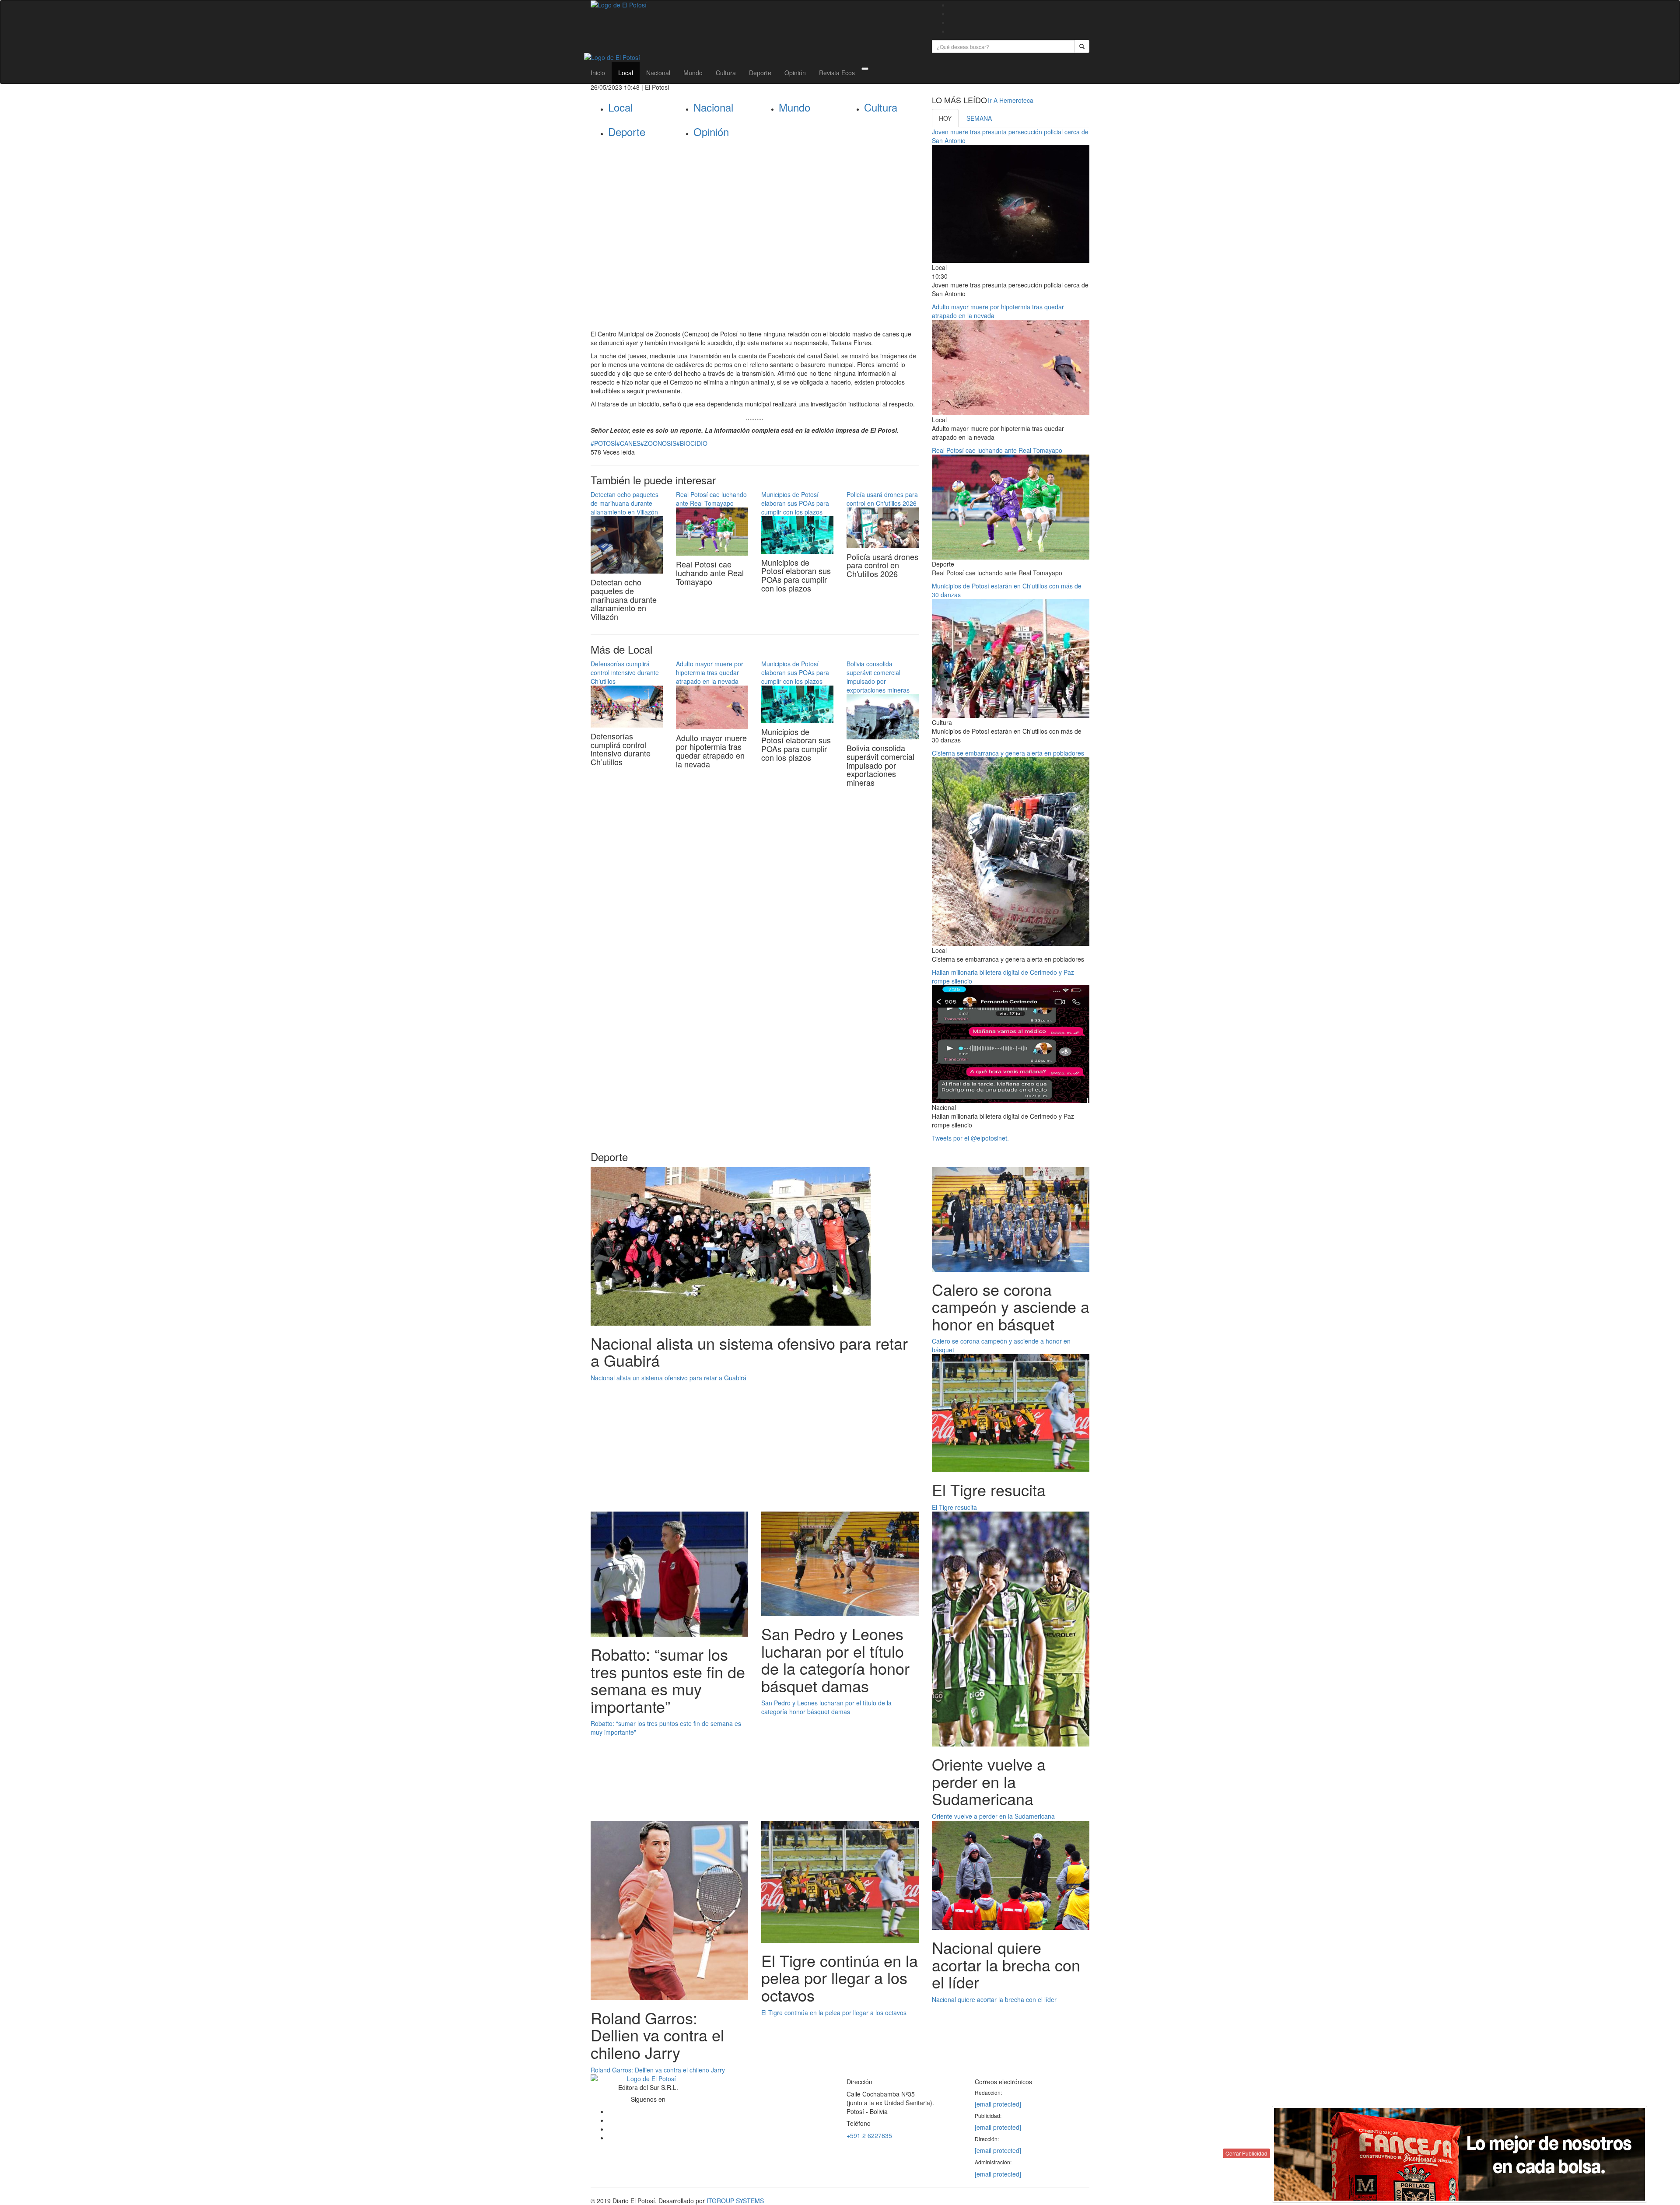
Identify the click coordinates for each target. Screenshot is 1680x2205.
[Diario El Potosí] (755, 5)
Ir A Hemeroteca (1011, 100)
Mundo (693, 73)
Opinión (795, 73)
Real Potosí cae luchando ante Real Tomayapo (711, 499)
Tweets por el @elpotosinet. (970, 1138)
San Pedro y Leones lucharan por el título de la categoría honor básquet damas (826, 1707)
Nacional (658, 73)
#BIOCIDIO (692, 443)
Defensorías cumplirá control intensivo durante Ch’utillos (625, 672)
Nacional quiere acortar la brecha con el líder (994, 1999)
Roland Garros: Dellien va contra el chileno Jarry (658, 2070)
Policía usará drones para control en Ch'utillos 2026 (882, 499)
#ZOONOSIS (658, 443)
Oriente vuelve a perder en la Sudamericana (993, 1816)
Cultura (726, 73)
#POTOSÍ (604, 443)
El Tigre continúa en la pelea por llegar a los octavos (834, 2012)
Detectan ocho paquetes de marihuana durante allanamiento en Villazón (625, 503)
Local (626, 73)
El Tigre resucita (954, 1507)
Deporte (760, 73)
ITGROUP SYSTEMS (735, 2201)
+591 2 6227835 (869, 2135)
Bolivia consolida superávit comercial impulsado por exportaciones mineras (878, 677)
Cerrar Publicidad (1246, 2153)
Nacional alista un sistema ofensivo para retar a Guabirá (668, 1378)
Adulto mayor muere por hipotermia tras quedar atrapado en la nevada (710, 672)
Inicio (598, 73)
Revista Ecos (837, 73)
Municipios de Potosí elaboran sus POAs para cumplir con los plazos (795, 503)
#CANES (628, 443)
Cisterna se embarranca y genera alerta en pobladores (1008, 753)
